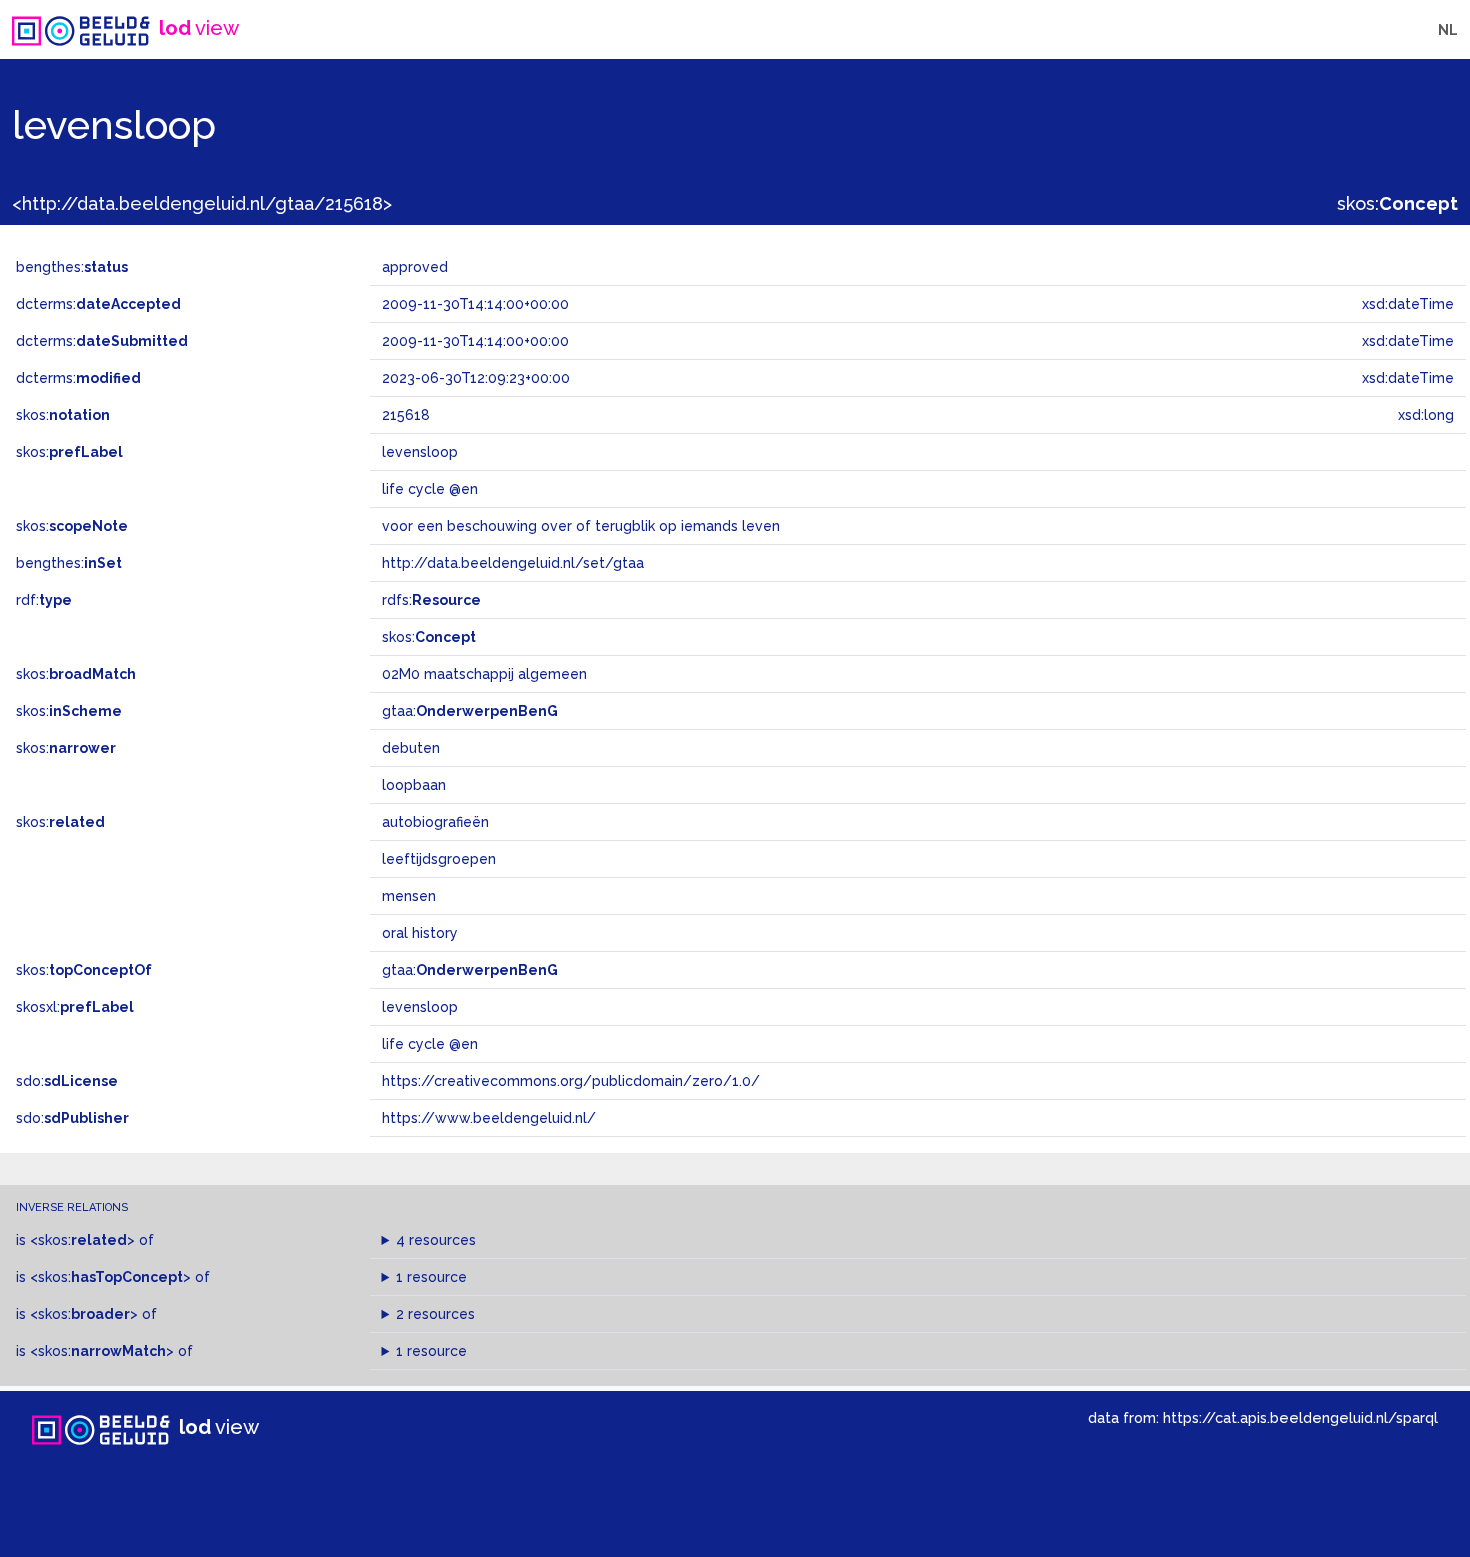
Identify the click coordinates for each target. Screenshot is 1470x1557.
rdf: (44, 600)
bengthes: (72, 267)
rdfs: (431, 600)
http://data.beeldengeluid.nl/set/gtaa (513, 563)
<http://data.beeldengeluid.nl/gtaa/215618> (202, 203)
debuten (411, 748)
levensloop (420, 1007)
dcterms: (98, 304)
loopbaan (414, 785)
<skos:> (82, 1240)
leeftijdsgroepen (439, 859)
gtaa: (470, 711)
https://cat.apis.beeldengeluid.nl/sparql (1300, 1417)
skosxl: (75, 1007)
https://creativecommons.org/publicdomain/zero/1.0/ (571, 1081)
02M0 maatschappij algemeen (484, 674)
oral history (420, 933)
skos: (1397, 203)
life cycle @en (430, 1044)
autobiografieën (435, 822)
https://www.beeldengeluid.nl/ (489, 1118)
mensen (409, 896)
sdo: (67, 1081)
